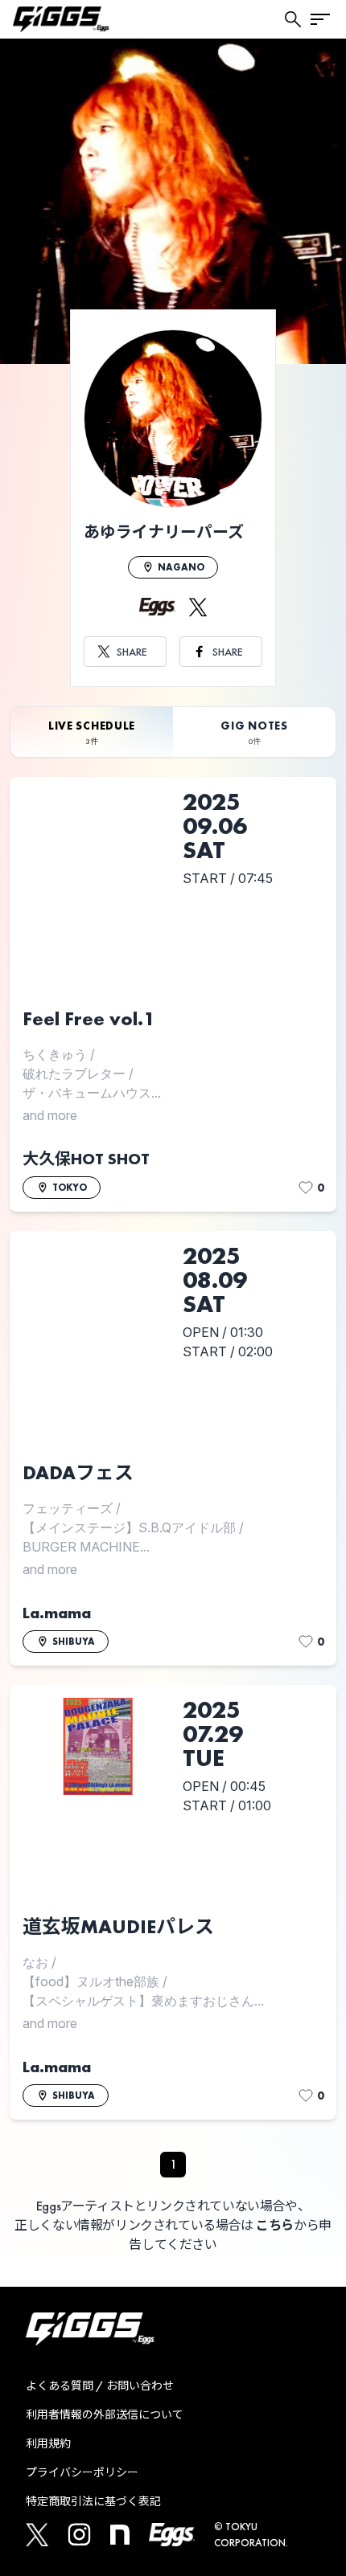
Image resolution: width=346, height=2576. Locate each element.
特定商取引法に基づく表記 (93, 2501)
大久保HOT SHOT (86, 1159)
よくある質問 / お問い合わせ (100, 2386)
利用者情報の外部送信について (105, 2414)
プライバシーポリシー (82, 2472)
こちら (275, 2225)
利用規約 (48, 2443)
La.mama (57, 1613)
